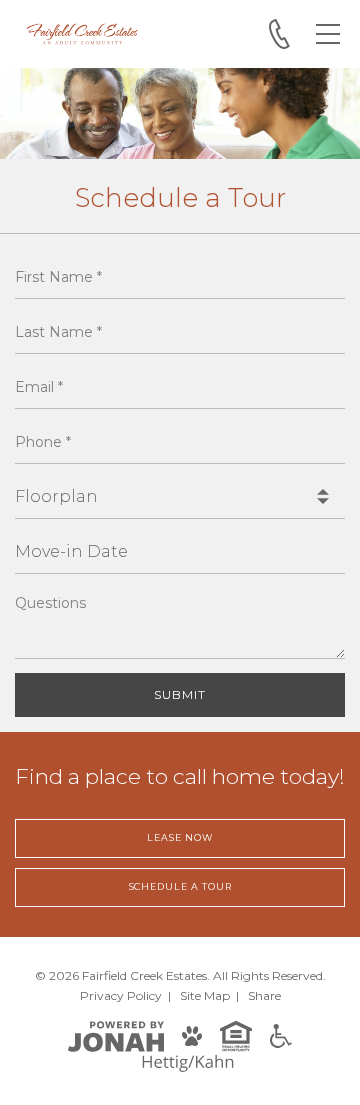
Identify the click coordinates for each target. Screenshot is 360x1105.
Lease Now (179, 837)
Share (264, 995)
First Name (58, 277)
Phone (43, 442)
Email (39, 387)
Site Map (205, 995)
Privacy (121, 995)
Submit (180, 694)
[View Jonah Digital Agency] (116, 1035)
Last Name (58, 332)
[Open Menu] (328, 34)
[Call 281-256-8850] (279, 34)
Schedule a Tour (180, 886)
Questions (50, 603)
